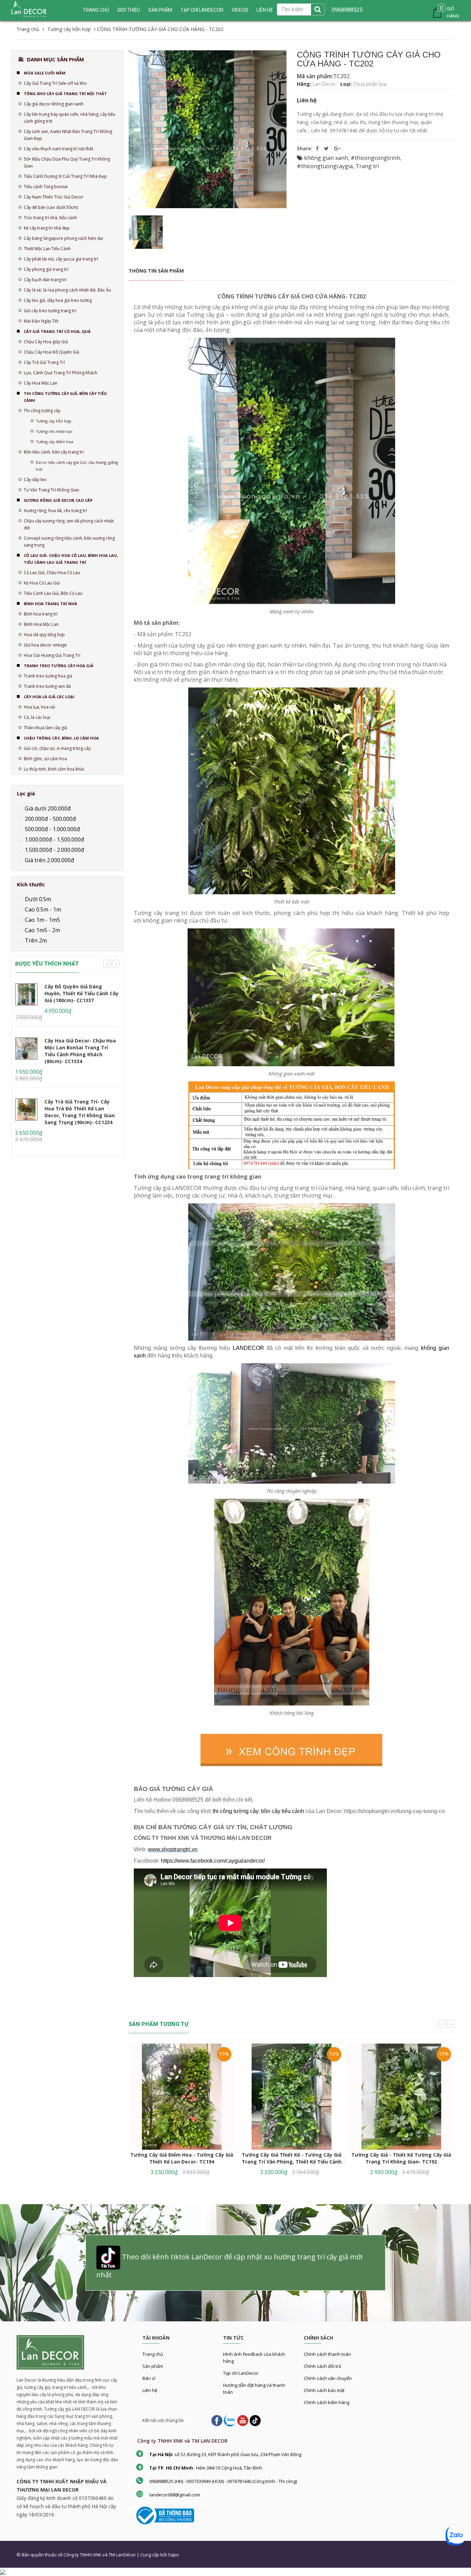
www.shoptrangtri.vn (173, 1849)
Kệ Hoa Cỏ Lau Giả (42, 583)
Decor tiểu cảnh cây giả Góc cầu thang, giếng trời (77, 466)
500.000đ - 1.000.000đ (52, 829)
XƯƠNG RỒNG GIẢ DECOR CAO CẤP (58, 500)
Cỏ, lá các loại (37, 717)
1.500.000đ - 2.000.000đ (54, 850)
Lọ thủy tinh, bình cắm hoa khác (54, 769)
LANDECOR (248, 1348)
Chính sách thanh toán (327, 2354)
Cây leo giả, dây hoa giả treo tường (58, 300)
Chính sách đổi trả (322, 2366)
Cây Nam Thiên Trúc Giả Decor (54, 197)
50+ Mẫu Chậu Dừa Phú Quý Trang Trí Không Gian (67, 162)
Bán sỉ (149, 2378)
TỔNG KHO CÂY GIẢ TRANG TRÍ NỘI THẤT (65, 94)
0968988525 (347, 10)
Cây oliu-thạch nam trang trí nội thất (58, 149)
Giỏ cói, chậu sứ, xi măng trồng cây (57, 748)
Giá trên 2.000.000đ (49, 860)
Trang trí (367, 166)
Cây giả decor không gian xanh (54, 104)
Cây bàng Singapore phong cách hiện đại (63, 238)
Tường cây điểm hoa (54, 442)
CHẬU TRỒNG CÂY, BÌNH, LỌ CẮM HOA (61, 738)
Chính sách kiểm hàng (327, 2402)
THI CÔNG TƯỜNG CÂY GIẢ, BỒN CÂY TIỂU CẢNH (65, 397)
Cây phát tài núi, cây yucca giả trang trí (61, 259)
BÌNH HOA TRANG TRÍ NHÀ (51, 604)
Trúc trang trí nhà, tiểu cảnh (50, 218)
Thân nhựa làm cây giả (46, 728)
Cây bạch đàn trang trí (45, 280)
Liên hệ (150, 2390)
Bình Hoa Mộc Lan (41, 624)
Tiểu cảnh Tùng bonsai (46, 187)
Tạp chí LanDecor (202, 10)
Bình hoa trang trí (41, 614)
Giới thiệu (129, 10)
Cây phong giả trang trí (46, 269)
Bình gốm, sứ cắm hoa (45, 759)
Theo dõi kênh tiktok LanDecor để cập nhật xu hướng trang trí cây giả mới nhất (229, 2266)
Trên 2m (35, 940)
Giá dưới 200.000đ (47, 808)
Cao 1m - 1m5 (42, 920)
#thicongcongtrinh (375, 158)
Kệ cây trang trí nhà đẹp (47, 228)
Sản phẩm (153, 2366)
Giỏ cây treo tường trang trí (50, 311)
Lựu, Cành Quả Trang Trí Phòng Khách (61, 373)
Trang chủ (96, 10)
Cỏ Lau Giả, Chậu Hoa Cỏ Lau (52, 573)
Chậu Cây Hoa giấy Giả (46, 342)
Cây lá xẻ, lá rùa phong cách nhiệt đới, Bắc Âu (67, 290)
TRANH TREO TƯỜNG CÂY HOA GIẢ (59, 666)
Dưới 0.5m (37, 899)
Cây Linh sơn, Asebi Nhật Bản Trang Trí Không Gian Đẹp (68, 135)
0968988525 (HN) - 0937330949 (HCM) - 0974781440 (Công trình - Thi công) (223, 2481)
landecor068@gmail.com (175, 2495)
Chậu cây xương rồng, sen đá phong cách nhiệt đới (69, 524)
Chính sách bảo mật (324, 2390)
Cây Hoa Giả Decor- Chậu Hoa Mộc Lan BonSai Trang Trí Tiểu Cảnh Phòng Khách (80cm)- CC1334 (80, 1051)
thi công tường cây (235, 1811)
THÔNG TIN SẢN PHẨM (156, 271)
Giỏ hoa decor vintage (45, 645)
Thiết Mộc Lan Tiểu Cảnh (47, 249)
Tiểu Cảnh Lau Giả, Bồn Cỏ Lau (53, 593)
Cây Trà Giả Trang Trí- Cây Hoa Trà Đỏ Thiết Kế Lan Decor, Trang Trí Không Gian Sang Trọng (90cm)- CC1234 (80, 1112)
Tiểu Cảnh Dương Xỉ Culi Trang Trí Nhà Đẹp (65, 176)
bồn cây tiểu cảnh (283, 1811)
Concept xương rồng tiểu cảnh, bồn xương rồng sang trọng (69, 542)
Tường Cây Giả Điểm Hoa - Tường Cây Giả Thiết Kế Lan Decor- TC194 (182, 2158)
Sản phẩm (160, 10)
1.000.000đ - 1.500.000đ (54, 839)
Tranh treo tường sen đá (47, 686)
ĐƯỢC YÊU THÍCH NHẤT (47, 964)
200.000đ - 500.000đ (50, 819)
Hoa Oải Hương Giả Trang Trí (52, 655)
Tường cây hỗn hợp (54, 421)
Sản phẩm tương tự (159, 2024)
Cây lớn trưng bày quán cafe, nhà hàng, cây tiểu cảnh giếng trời (69, 118)
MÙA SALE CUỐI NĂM (45, 73)
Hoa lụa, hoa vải (39, 707)
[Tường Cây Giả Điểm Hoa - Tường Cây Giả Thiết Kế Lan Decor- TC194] (182, 2097)
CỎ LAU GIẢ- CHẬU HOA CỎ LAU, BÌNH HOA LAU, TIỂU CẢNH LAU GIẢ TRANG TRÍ (71, 559)
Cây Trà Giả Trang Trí (44, 362)
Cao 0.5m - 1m (42, 909)
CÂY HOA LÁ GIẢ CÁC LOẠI (49, 697)
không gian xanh (326, 158)
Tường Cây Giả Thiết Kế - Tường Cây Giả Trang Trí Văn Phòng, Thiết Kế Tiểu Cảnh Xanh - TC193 (292, 2162)
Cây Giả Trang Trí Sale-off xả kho (55, 83)
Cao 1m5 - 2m (42, 930)
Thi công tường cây (42, 411)
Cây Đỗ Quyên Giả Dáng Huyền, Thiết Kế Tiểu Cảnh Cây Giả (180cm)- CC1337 (82, 993)
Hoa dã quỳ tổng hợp (44, 635)
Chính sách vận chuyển (328, 2378)
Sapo (173, 2555)
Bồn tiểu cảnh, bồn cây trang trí (54, 452)
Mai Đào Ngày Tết (41, 321)
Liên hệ (265, 10)
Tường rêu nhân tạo (54, 431)
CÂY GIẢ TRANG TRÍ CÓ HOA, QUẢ (57, 331)
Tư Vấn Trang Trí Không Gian (52, 490)
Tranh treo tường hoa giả (48, 676)
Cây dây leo (35, 480)
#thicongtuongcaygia (325, 166)
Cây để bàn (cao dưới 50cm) (51, 207)
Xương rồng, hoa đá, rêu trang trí (55, 511)
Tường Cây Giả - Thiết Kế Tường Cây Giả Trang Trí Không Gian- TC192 (401, 2158)
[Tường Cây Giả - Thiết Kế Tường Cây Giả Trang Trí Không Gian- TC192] (401, 2097)
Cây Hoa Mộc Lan (41, 383)
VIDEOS (240, 10)
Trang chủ (153, 2354)
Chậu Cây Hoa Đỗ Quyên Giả (52, 352)
